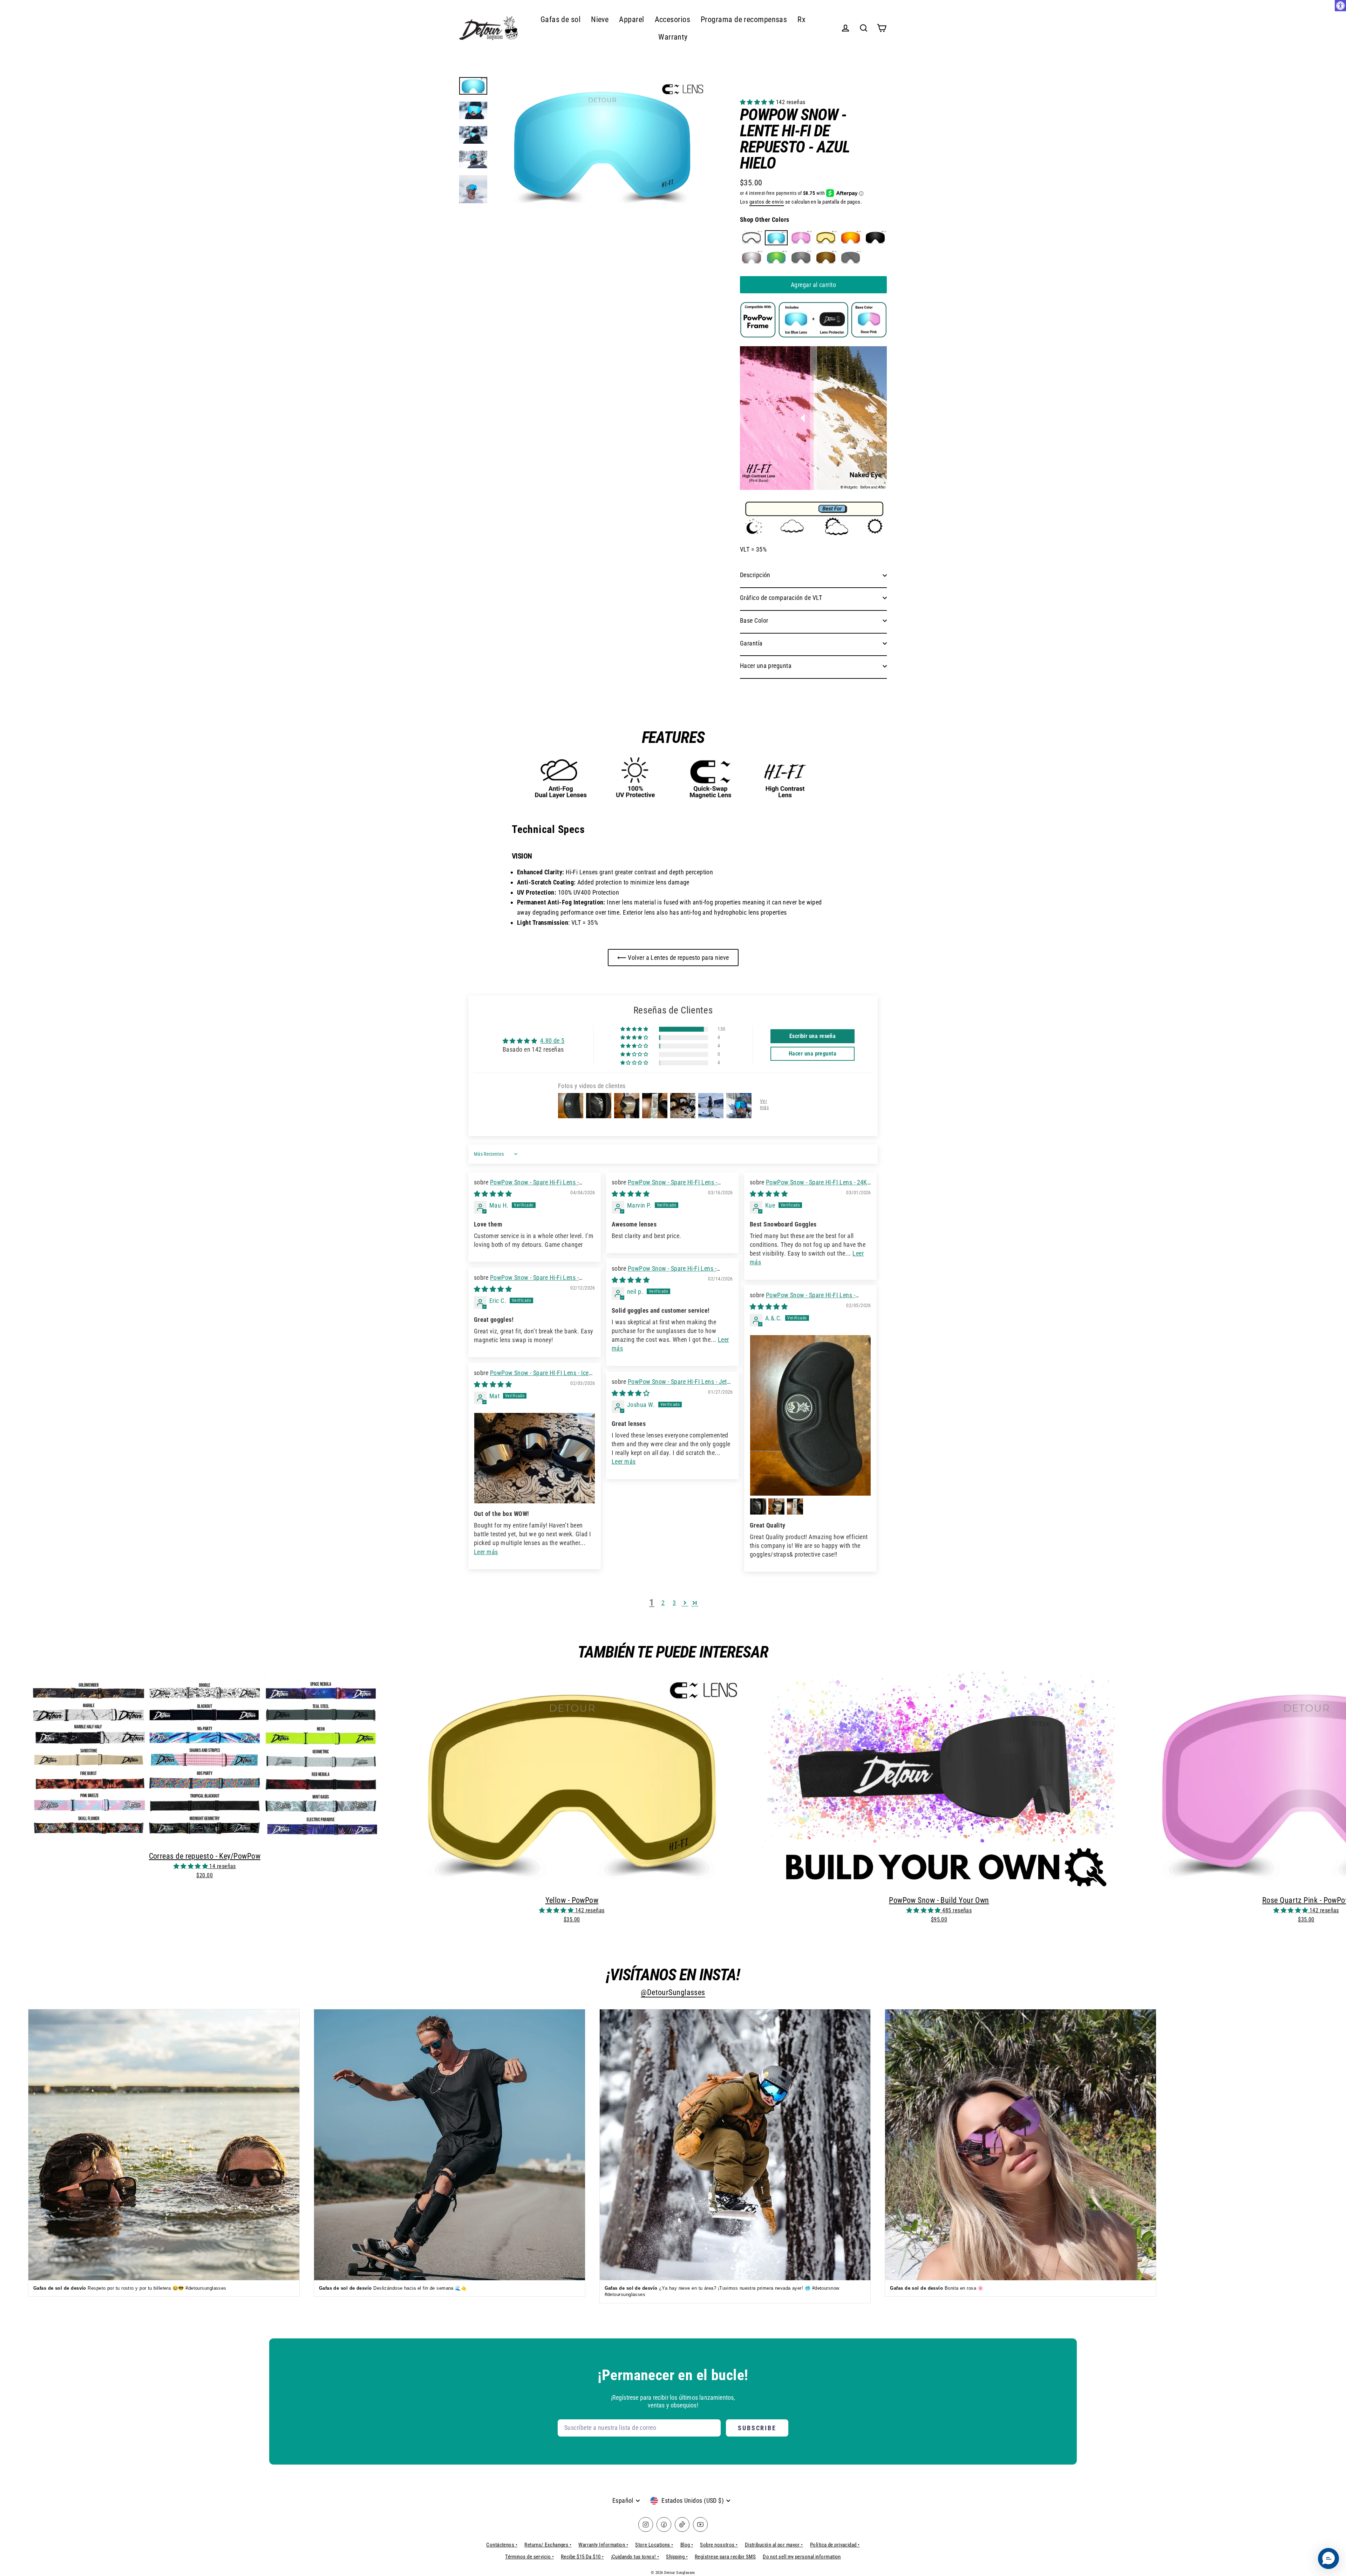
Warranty (673, 37)
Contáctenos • (502, 2545)
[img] (493, 1194)
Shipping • (677, 2557)
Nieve (600, 19)
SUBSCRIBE (757, 2428)
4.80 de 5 (552, 1041)
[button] (758, 102)
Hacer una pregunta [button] (813, 1054)
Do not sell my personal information (802, 2557)
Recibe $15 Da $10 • (582, 2557)
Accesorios (673, 19)
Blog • (687, 2545)
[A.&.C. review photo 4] (795, 1506)
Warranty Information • (603, 2545)
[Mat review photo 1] (535, 1458)
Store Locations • (654, 2545)
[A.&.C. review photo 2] (758, 1506)
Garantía (751, 643)
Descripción (755, 575)
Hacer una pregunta (766, 666)
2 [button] (663, 1603)
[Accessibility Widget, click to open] (1340, 6)
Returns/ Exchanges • (548, 2545)
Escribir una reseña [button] (813, 1036)
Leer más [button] (486, 1552)
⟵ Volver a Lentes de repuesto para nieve (673, 958)
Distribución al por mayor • (774, 2545)
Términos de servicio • (529, 2557)
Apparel (631, 19)
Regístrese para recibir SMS (725, 2557)
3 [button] (674, 1603)
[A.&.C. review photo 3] (776, 1506)
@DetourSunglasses (673, 1992)
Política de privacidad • (835, 2545)
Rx (801, 19)
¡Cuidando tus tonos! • (635, 2557)
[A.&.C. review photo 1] (810, 1416)
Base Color (754, 620)
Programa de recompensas (744, 19)
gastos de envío (767, 202)
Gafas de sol (560, 19)
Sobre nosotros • (719, 2545)
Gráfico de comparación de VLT (781, 598)
